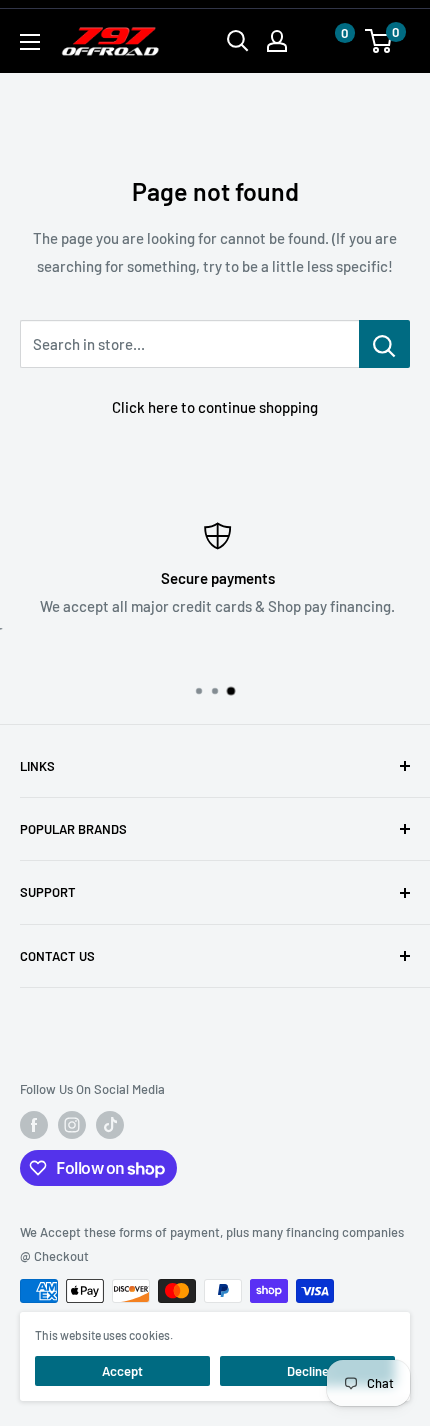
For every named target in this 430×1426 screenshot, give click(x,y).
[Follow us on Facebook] (34, 1125)
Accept (122, 1371)
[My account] (277, 41)
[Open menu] (30, 42)
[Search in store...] (384, 344)
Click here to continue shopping (215, 407)
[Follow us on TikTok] (110, 1125)
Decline (308, 1371)
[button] (325, 41)
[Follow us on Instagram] (72, 1125)
